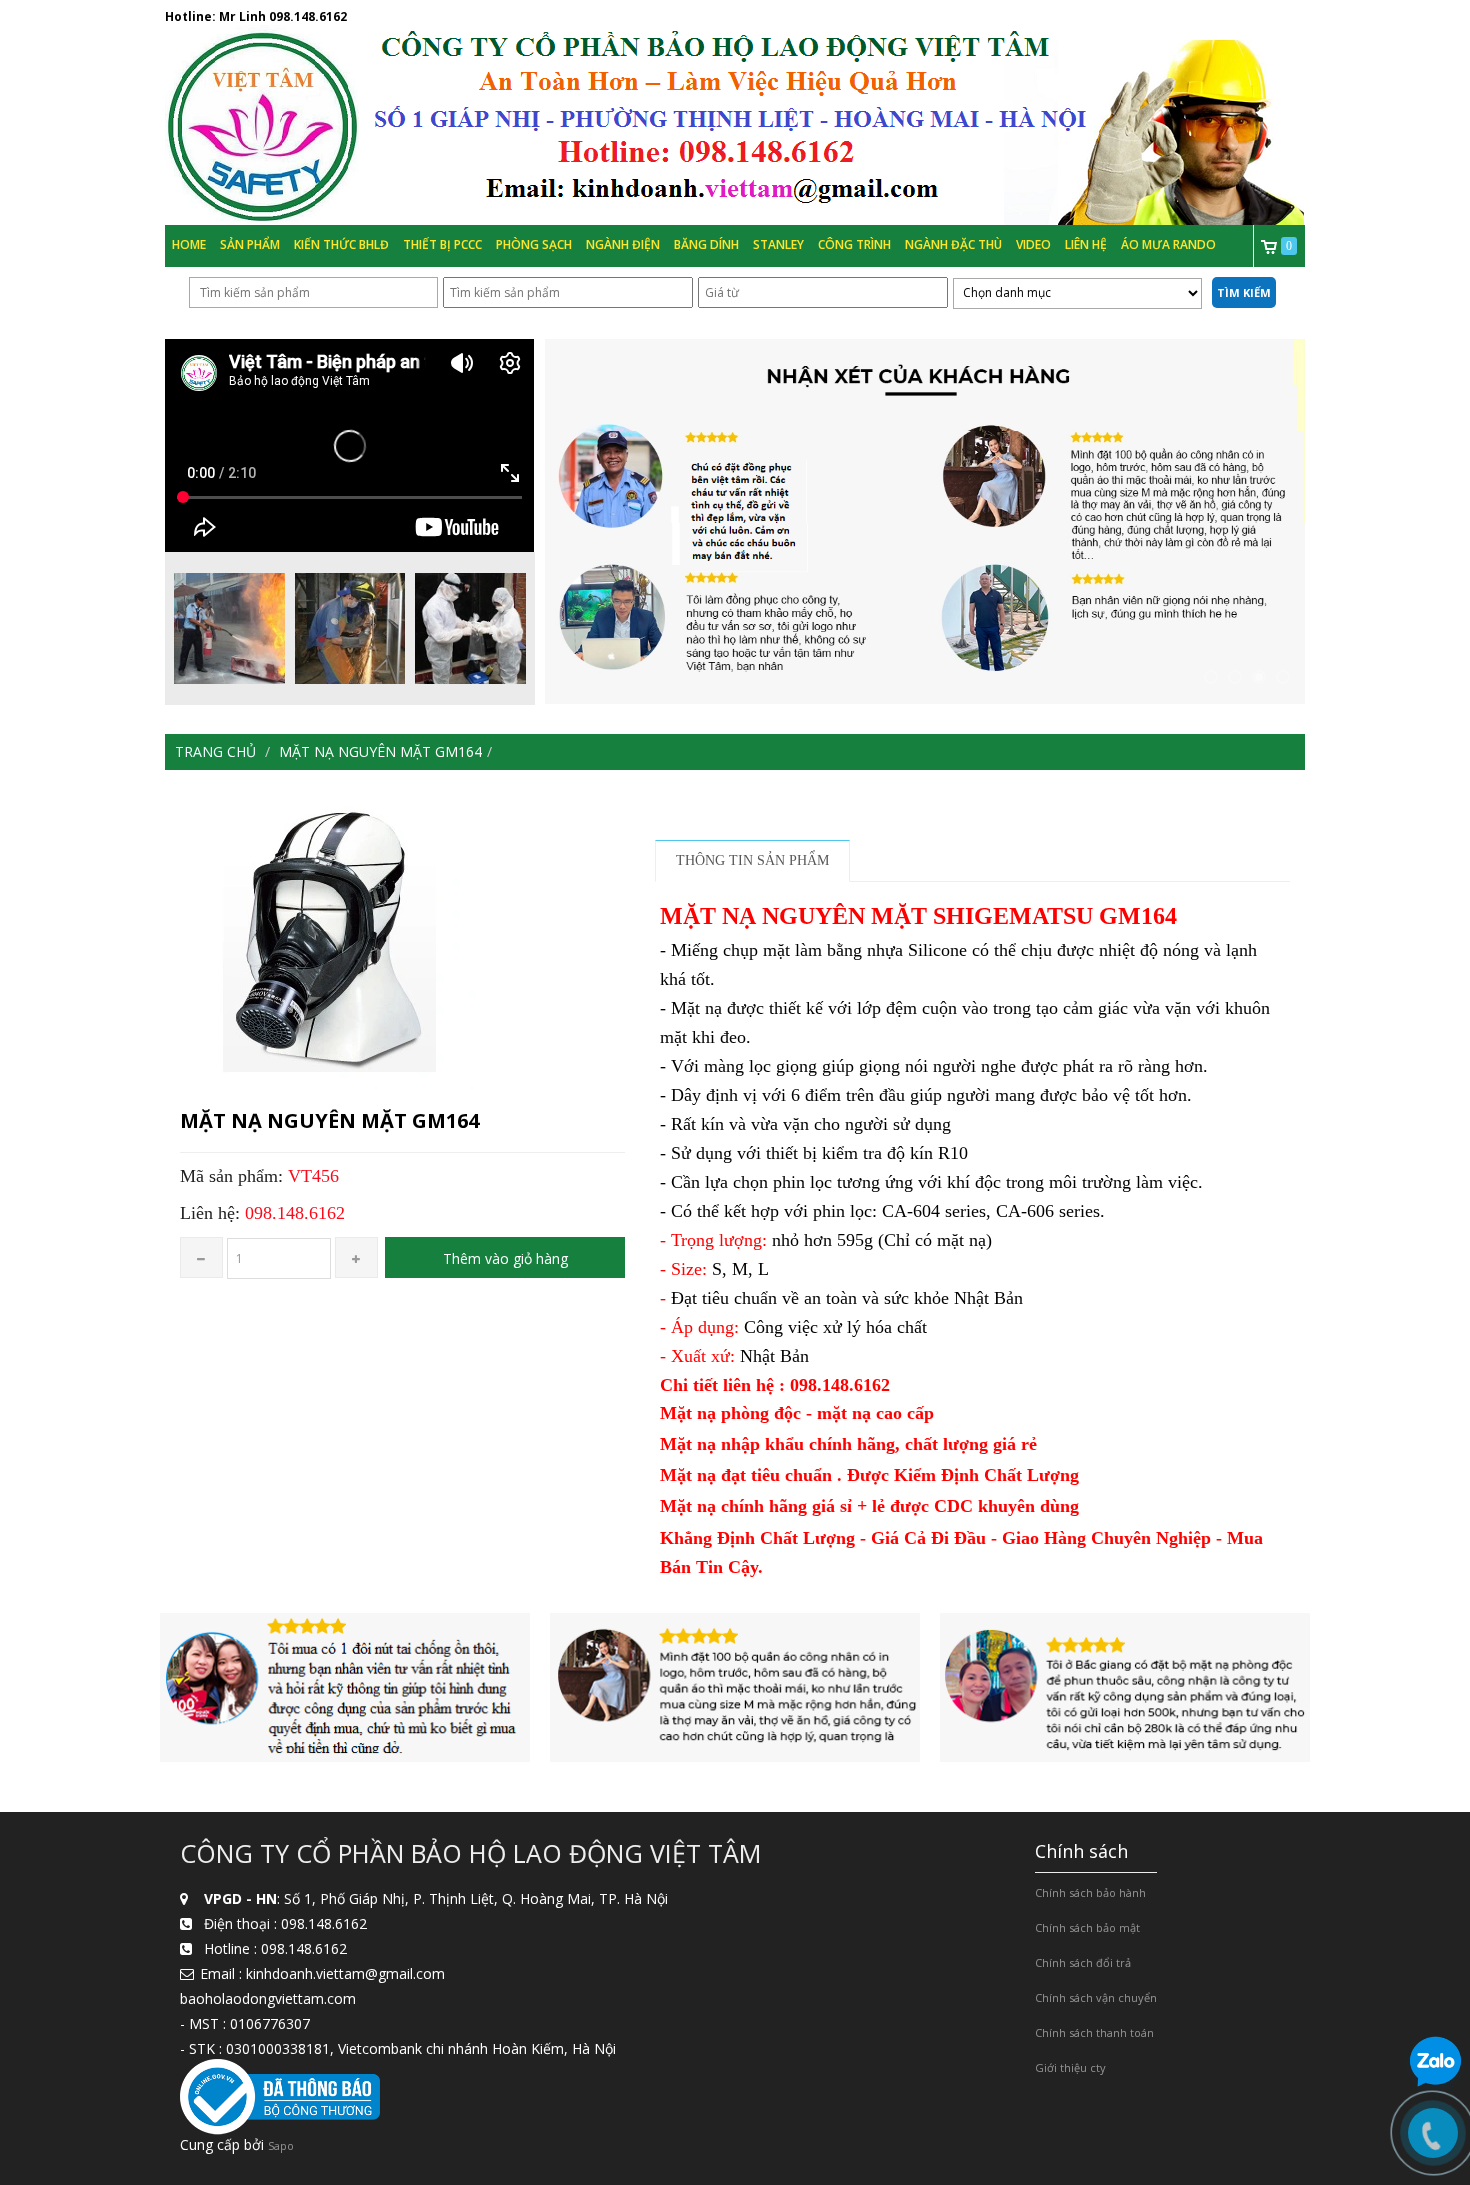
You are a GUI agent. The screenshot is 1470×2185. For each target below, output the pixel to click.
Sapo (281, 2145)
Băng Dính (706, 244)
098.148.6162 (308, 16)
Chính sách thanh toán (1094, 2032)
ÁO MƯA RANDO (1168, 244)
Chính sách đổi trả (1083, 1962)
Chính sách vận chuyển (1096, 1997)
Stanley (778, 244)
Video (1033, 244)
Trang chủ (215, 751)
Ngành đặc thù (953, 244)
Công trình (854, 244)
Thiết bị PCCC (442, 244)
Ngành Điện (623, 244)
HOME (189, 244)
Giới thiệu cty (1070, 2067)
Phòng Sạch (534, 244)
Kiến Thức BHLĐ (341, 244)
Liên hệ (1086, 244)
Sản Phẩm (250, 244)
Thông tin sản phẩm (752, 860)
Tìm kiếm (1244, 292)
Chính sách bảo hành (1090, 1892)
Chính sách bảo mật (1087, 1927)
